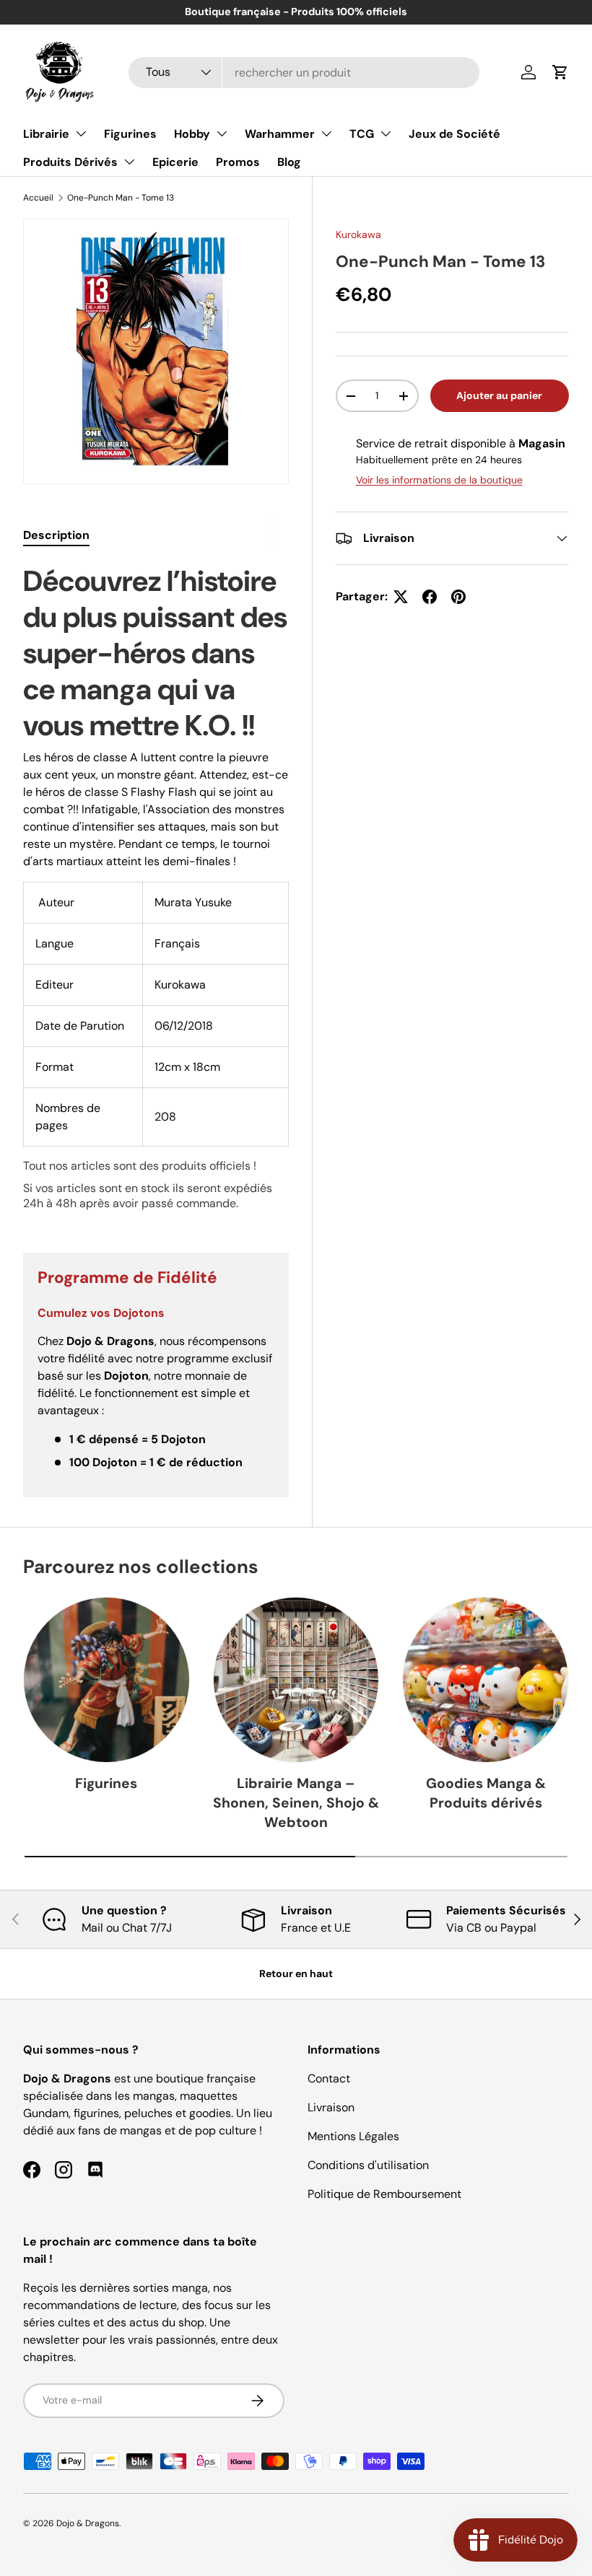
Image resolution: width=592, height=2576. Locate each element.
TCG (362, 134)
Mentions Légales (353, 2136)
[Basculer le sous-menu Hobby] (222, 133)
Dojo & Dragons (88, 2523)
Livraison (331, 2107)
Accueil (38, 198)
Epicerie (175, 162)
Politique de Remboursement (384, 2194)
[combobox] (304, 73)
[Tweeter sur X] (401, 597)
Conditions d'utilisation (368, 2165)
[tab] (56, 535)
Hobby (192, 134)
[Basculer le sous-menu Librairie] (81, 133)
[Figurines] (106, 1680)
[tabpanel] (156, 890)
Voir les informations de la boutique (439, 480)
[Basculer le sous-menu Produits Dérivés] (129, 162)
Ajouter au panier (499, 395)
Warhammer (280, 134)
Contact (329, 2078)
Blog (289, 162)
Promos (238, 162)
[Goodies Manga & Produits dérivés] (486, 1680)
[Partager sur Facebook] (430, 597)
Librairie (46, 134)
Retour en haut (296, 1973)
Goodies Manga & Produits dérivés (486, 1793)
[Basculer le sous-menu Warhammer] (326, 133)
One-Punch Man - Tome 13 (121, 198)
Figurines (130, 134)
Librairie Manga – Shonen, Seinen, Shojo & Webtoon (296, 1803)
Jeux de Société (454, 134)
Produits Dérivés (70, 162)
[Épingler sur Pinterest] (458, 597)
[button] (560, 72)
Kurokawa (358, 235)
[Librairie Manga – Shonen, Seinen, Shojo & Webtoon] (296, 1680)
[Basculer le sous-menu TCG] (386, 133)
